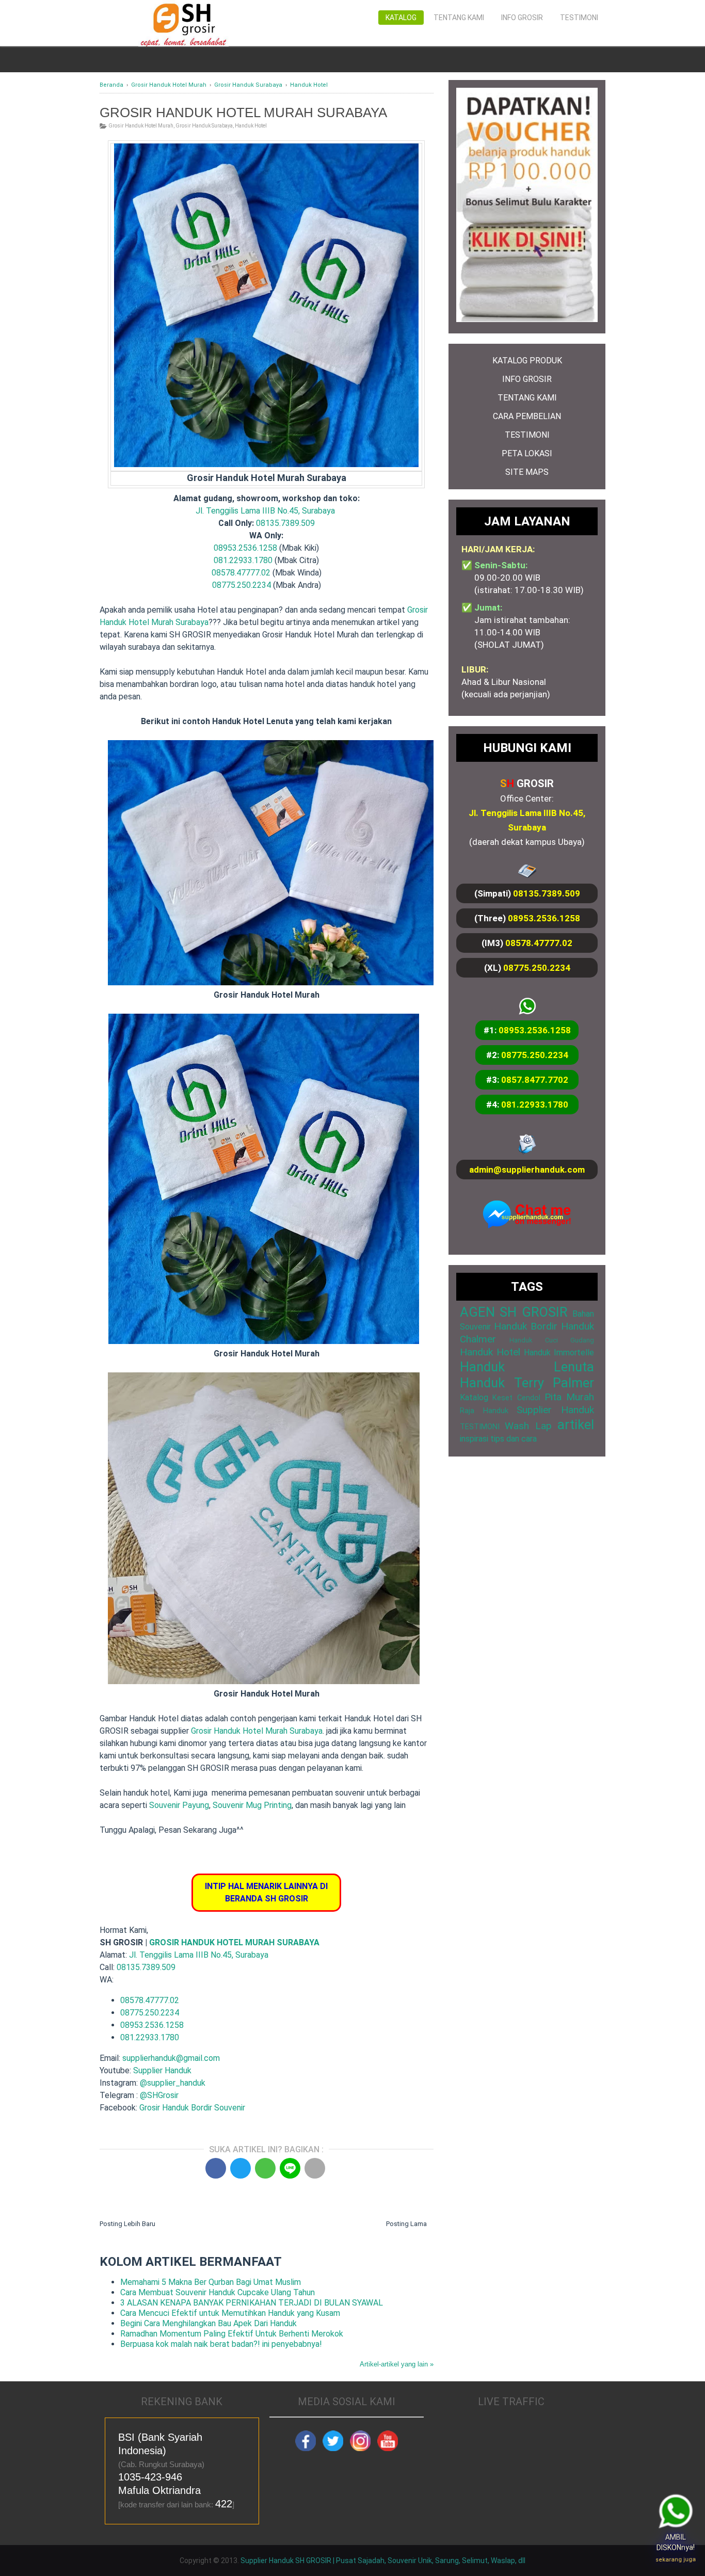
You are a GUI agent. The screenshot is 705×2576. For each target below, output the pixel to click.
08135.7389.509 (285, 523)
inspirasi (474, 1439)
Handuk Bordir (526, 1326)
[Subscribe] (388, 2449)
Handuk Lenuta (527, 1367)
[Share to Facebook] (216, 2168)
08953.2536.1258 (245, 548)
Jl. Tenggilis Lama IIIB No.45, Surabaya (265, 511)
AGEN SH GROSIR (514, 1312)
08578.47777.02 (241, 573)
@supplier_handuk (174, 2083)
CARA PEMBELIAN (527, 416)
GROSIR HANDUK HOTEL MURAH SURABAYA (234, 1942)
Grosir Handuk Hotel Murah (141, 126)
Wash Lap (528, 1426)
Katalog (401, 18)
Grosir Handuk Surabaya (204, 126)
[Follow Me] (333, 2449)
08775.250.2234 (242, 585)
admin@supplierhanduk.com (527, 1170)
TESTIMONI (527, 435)
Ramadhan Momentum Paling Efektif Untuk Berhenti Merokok (232, 2334)
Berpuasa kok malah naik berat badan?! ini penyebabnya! (221, 2344)
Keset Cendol (516, 1398)
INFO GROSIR (527, 379)
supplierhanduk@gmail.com (171, 2058)
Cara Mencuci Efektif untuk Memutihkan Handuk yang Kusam (230, 2313)
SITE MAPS (527, 472)
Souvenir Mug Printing (252, 1805)
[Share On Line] (290, 2168)
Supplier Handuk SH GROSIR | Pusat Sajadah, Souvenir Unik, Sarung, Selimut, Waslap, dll (383, 2561)
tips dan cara (514, 1439)
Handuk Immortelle (559, 1353)
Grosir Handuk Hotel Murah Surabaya (257, 1731)
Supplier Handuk (162, 2070)
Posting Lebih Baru (127, 2224)
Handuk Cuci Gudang (552, 1340)
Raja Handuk (484, 1411)
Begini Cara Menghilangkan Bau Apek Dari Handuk (209, 2323)
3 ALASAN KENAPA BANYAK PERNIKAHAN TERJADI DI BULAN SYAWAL (252, 2303)
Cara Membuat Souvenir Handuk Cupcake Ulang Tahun (218, 2292)
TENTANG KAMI (527, 398)
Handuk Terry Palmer (527, 1383)
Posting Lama (406, 2224)
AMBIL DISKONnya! (672, 2546)
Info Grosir (522, 18)
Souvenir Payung (179, 1805)
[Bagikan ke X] (241, 2168)
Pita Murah (569, 1397)
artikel (576, 1425)
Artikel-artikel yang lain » (397, 2364)
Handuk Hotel (251, 126)
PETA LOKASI (527, 453)
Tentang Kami (459, 18)
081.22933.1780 (243, 560)
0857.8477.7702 (535, 1080)
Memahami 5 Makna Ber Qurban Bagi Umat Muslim (211, 2282)
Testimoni (579, 18)
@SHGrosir (159, 2095)
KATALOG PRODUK (527, 361)
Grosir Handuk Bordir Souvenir (192, 2108)
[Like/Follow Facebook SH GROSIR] (306, 2449)
